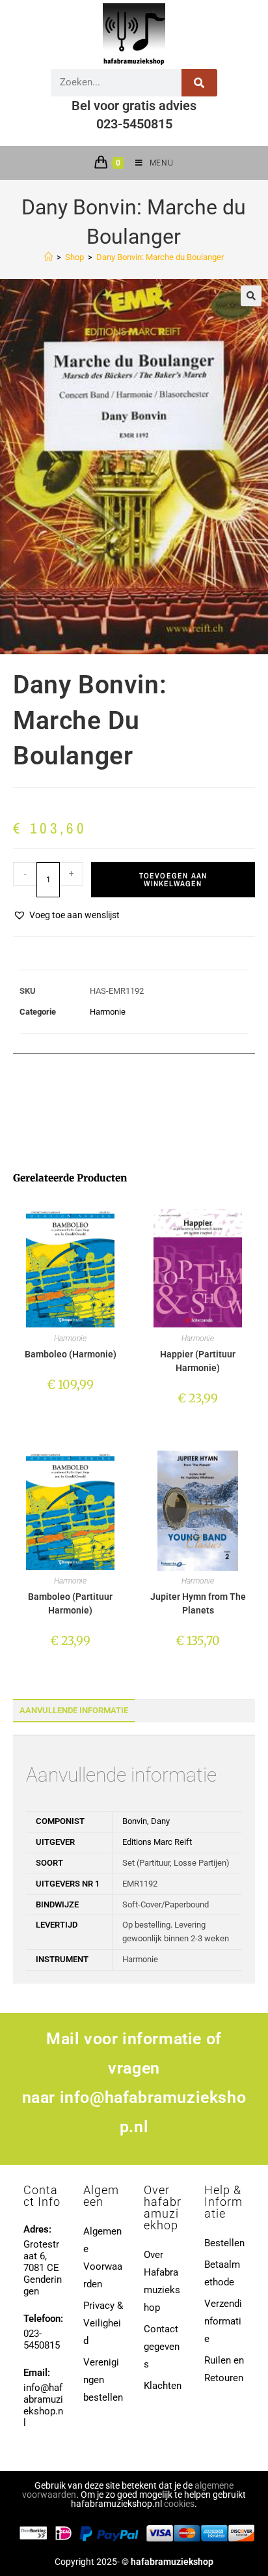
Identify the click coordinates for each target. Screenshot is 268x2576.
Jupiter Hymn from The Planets (198, 1603)
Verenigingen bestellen (103, 2380)
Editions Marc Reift (157, 1842)
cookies (179, 2504)
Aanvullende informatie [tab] (74, 1710)
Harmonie (108, 1012)
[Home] (48, 257)
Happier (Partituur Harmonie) (198, 1361)
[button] (251, 296)
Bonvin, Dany (146, 1821)
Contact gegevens (162, 2347)
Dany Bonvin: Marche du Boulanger (160, 257)
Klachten (163, 2386)
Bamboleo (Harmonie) (71, 1354)
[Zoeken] (199, 83)
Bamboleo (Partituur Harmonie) (70, 1603)
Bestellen (224, 2243)
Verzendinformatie (223, 2321)
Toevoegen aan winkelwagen (173, 880)
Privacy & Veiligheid (103, 2323)
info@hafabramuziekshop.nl (43, 2405)
